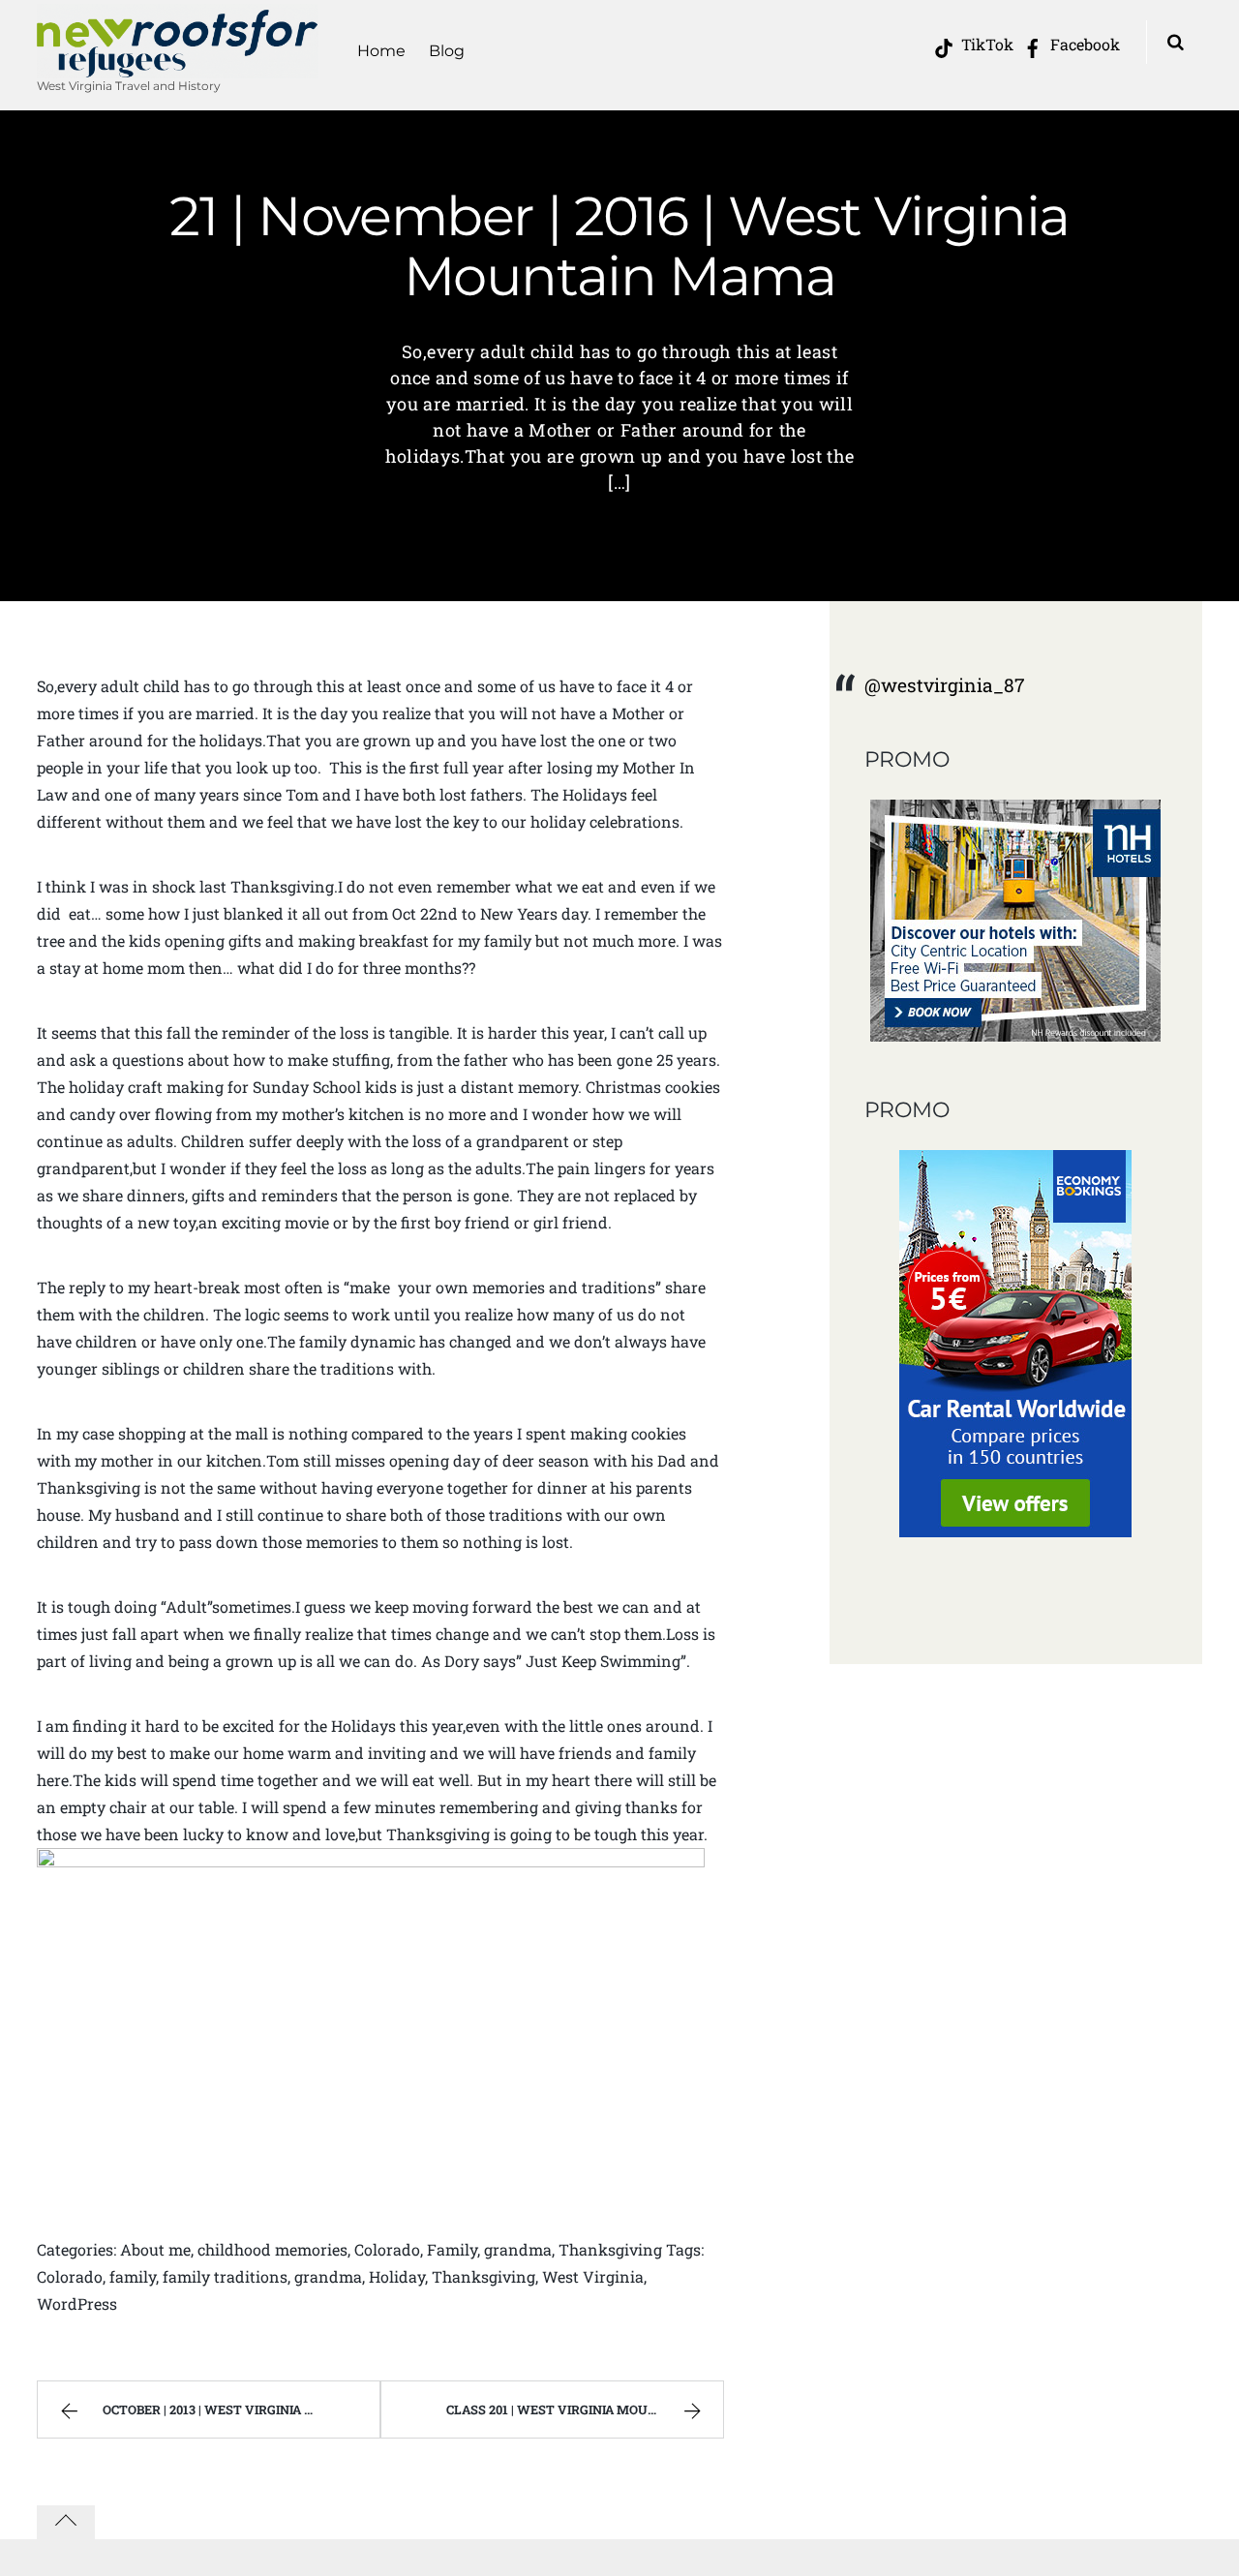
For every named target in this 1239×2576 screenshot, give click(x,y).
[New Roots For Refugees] (178, 66)
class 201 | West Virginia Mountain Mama (585, 2409)
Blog (447, 51)
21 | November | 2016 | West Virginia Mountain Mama (619, 246)
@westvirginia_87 (945, 685)
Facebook (1083, 44)
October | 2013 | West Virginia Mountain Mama (241, 2409)
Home (381, 51)
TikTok (985, 44)
